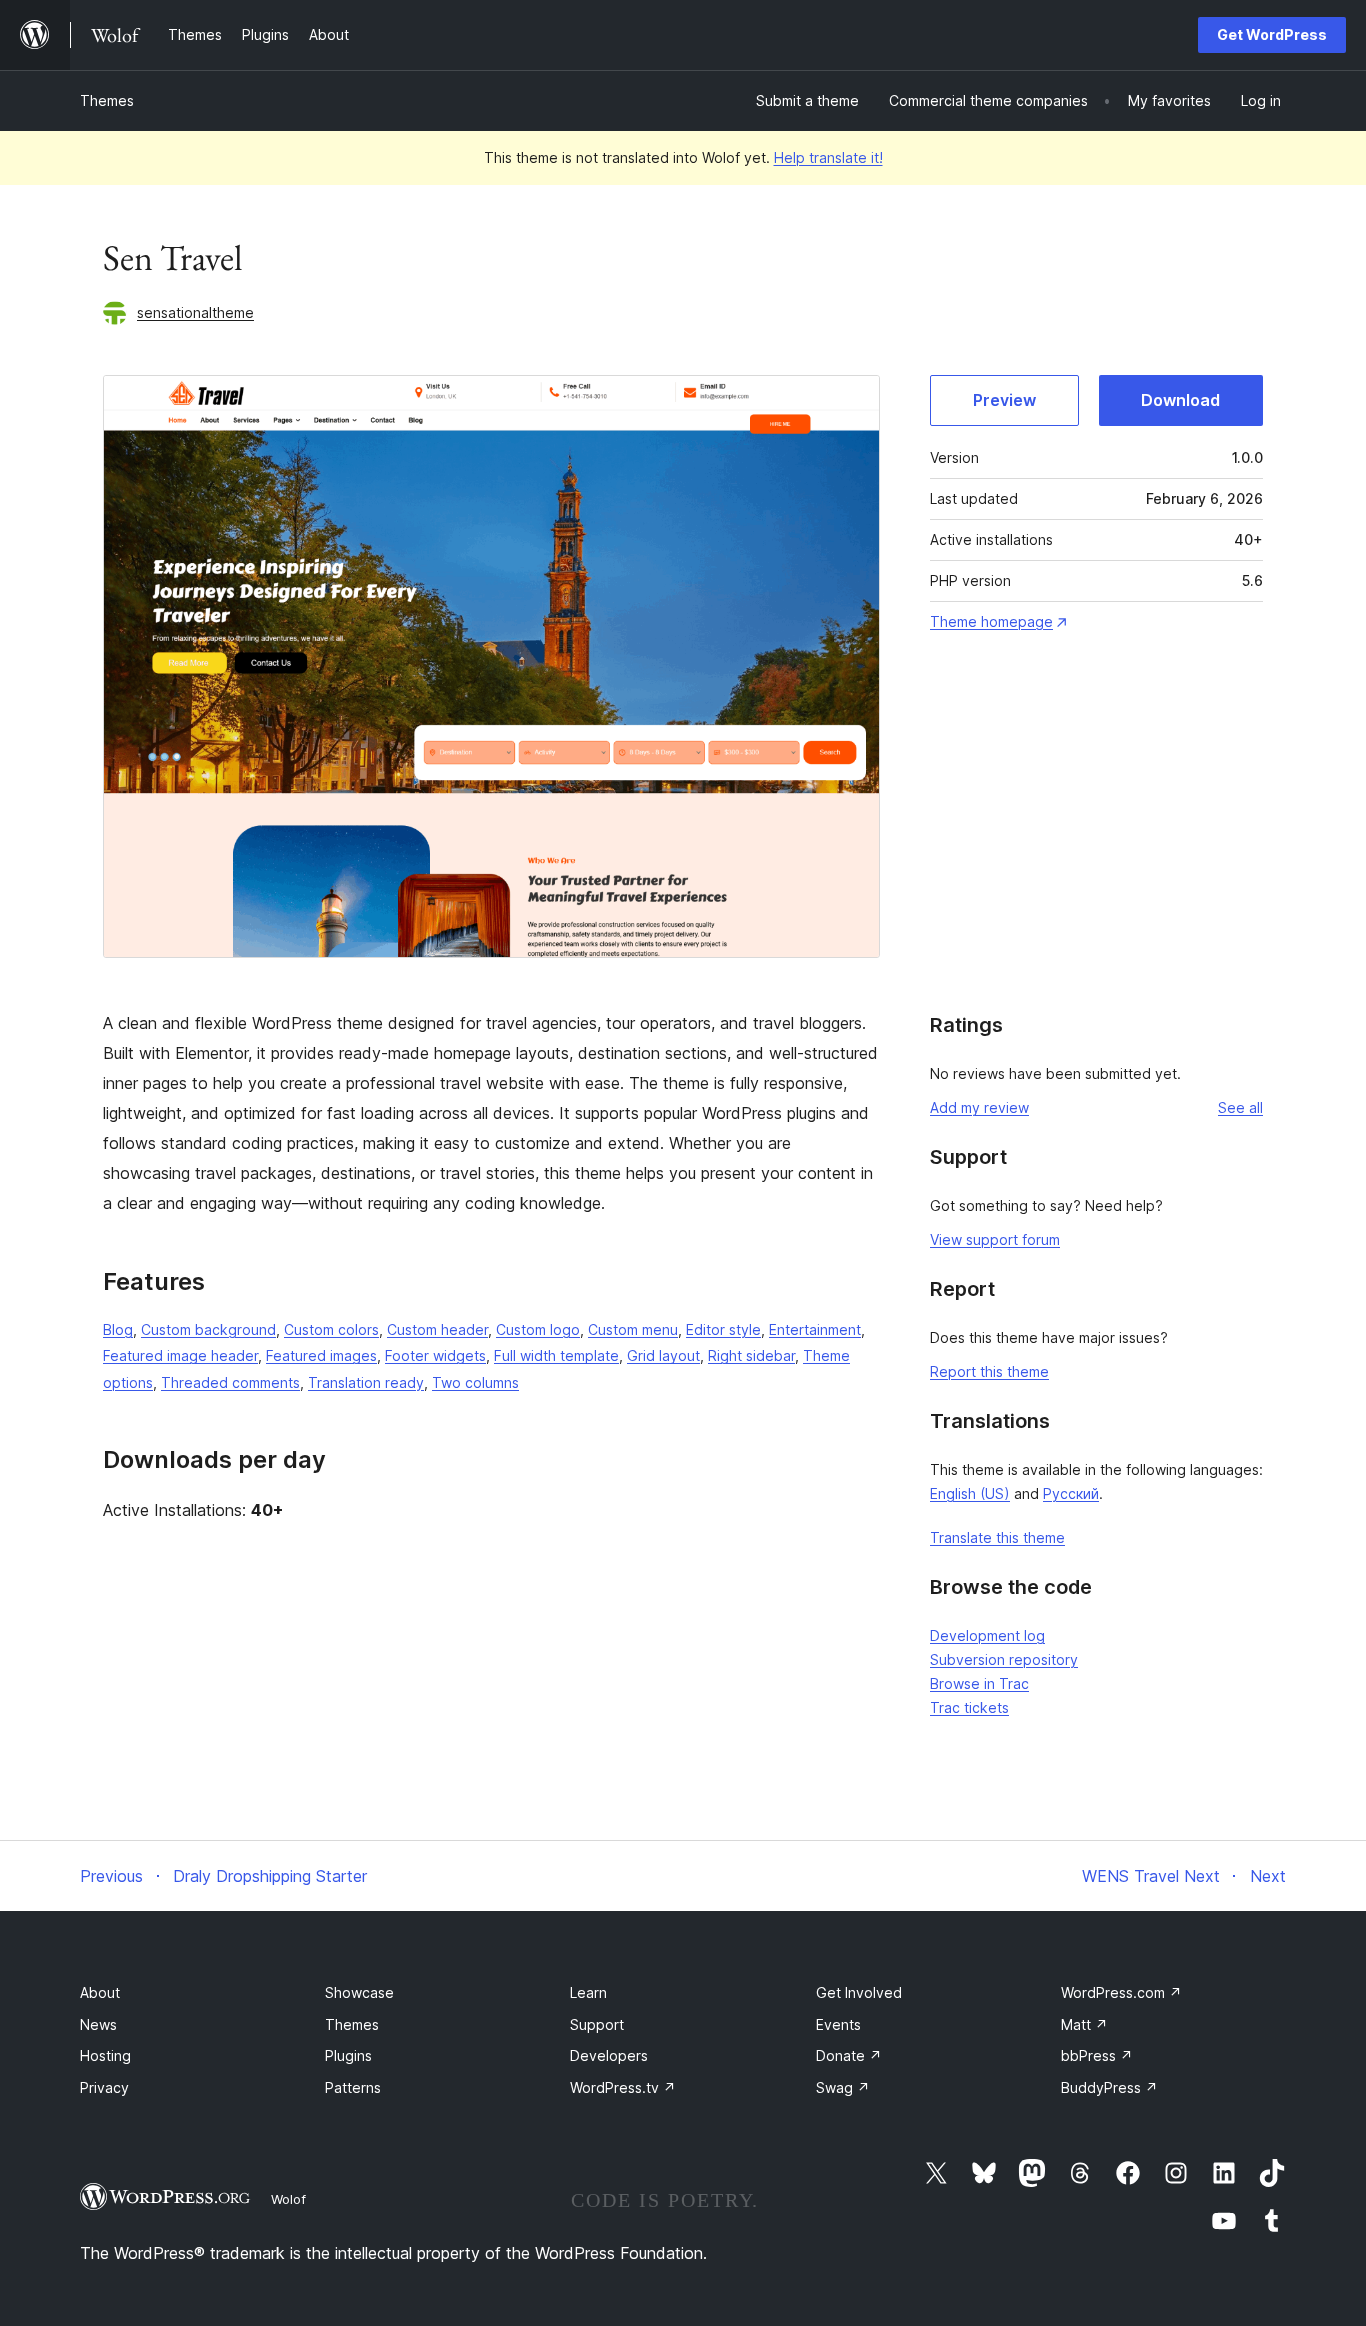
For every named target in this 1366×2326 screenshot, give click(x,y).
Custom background (208, 1329)
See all (1240, 1107)
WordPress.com (1121, 1992)
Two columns (475, 1382)
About (100, 1992)
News (98, 2024)
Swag (843, 2087)
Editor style (723, 1329)
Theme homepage (991, 621)
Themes (107, 100)
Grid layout (663, 1355)
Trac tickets (969, 1707)
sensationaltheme (195, 312)
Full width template (556, 1355)
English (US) (970, 1493)
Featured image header (180, 1355)
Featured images (321, 1355)
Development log (987, 1635)
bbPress (1097, 2055)
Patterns (353, 2087)
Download (1180, 400)
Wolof (288, 2199)
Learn (588, 1992)
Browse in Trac (979, 1683)
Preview (1004, 400)
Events (838, 2024)
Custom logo (538, 1329)
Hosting (105, 2055)
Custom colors (331, 1329)
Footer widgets (435, 1355)
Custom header (437, 1329)
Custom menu (633, 1329)
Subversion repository (1004, 1659)
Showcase (359, 1992)
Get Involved (859, 1992)
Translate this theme (997, 1537)
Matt (1084, 2024)
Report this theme (989, 1371)
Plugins (348, 2055)
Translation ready (366, 1382)
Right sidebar (751, 1355)
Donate (849, 2055)
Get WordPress (1272, 34)
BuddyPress (1109, 2087)
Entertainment (815, 1329)
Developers (609, 2055)
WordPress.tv (623, 2087)
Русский (1071, 1493)
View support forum (995, 1239)
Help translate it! (828, 157)
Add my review (979, 1107)
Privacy (104, 2087)
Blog (118, 1329)
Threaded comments (230, 1382)
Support (597, 2024)
